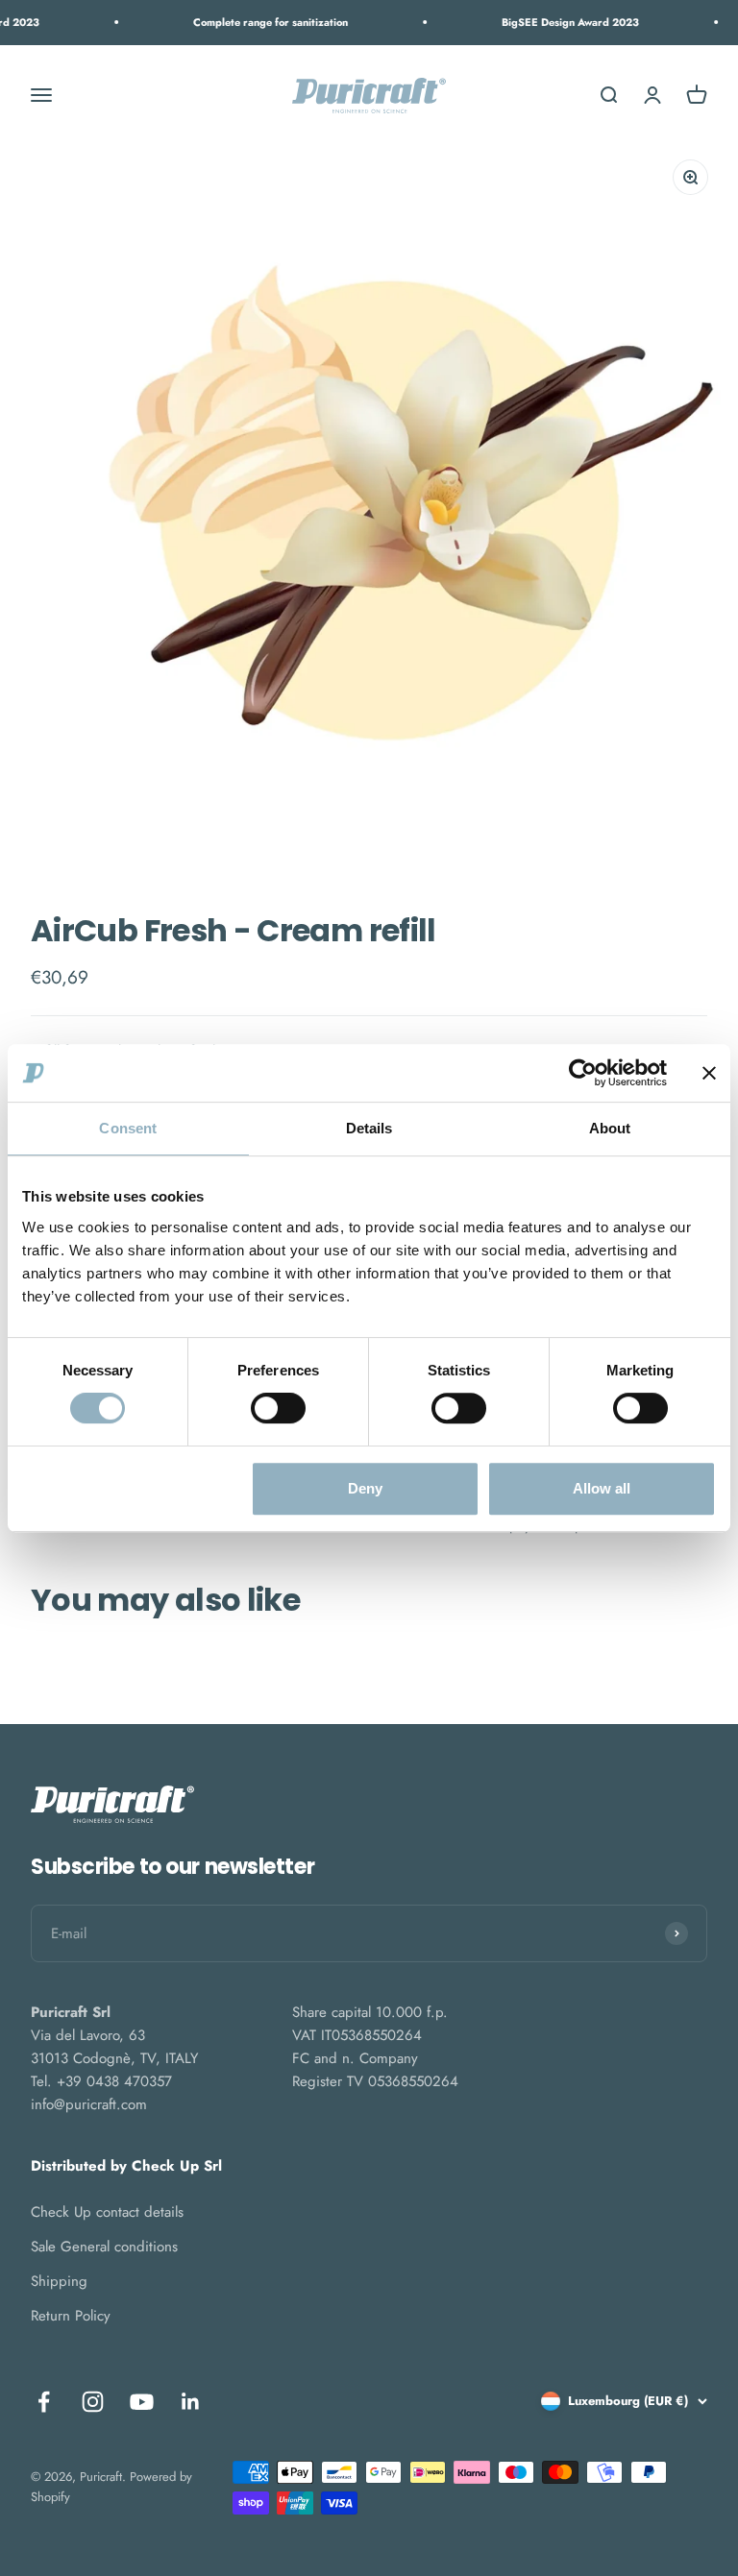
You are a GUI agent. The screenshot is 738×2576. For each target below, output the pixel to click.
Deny (365, 1488)
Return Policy (71, 2316)
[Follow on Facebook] (44, 2402)
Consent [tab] (128, 1128)
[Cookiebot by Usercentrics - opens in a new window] (583, 1073)
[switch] (278, 1408)
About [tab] (610, 1128)
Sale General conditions (104, 2247)
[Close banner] (709, 1073)
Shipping (59, 2281)
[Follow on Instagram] (93, 2402)
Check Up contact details (107, 2212)
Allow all (602, 1488)
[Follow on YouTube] (142, 2402)
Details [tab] (369, 1128)
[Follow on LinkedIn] (191, 2402)
